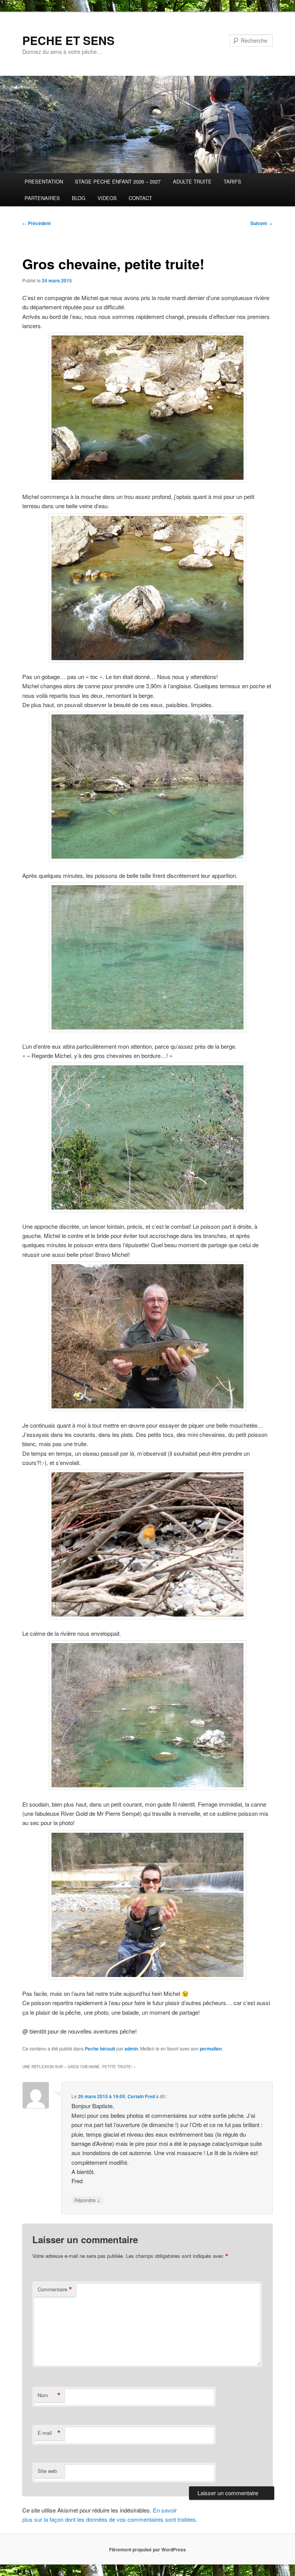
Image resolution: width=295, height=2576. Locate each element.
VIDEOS (107, 198)
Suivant (262, 223)
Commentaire (55, 2289)
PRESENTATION (44, 181)
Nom (49, 2395)
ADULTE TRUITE (192, 181)
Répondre (87, 2200)
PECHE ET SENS (68, 40)
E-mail (49, 2433)
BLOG (79, 198)
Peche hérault (100, 2049)
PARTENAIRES (42, 198)
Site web (47, 2471)
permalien (211, 2049)
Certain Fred (141, 2096)
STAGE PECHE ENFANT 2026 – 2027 (118, 181)
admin (131, 2049)
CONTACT (140, 198)
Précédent (36, 223)
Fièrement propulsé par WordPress (147, 2549)
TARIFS (232, 181)
